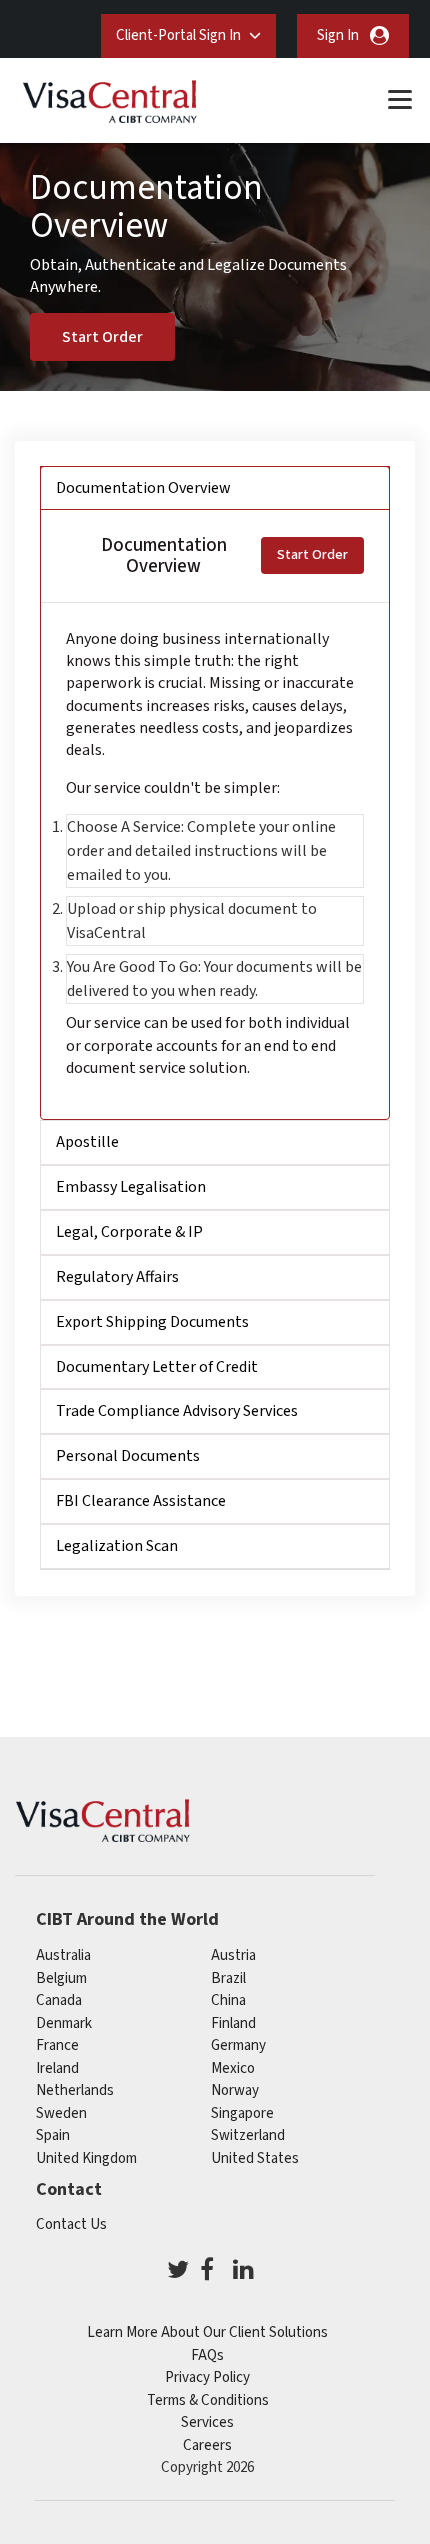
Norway (235, 2090)
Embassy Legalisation (131, 1187)
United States (255, 2158)
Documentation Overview (143, 488)
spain (53, 2135)
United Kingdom (86, 2158)
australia (63, 1955)
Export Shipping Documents (152, 1322)
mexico (233, 2068)
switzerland (248, 2135)
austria (233, 1955)
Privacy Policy (207, 2377)
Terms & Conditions (208, 2400)
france (57, 2045)
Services (207, 2422)
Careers (207, 2445)
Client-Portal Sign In (178, 35)
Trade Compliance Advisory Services (177, 1411)
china (228, 2000)
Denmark (64, 2023)
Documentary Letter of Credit (157, 1367)
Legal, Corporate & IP (129, 1232)
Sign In (338, 35)
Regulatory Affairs (117, 1277)
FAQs (207, 2355)
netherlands (75, 2090)
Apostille (87, 1142)
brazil (228, 1978)
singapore (242, 2113)
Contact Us (71, 2224)
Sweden (61, 2113)
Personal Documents (128, 1456)
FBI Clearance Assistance (141, 1501)
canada (59, 2000)
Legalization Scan (117, 1546)
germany (238, 2045)
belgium (61, 1978)
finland (233, 2023)
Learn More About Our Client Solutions (207, 2332)
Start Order (102, 337)
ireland (57, 2068)
